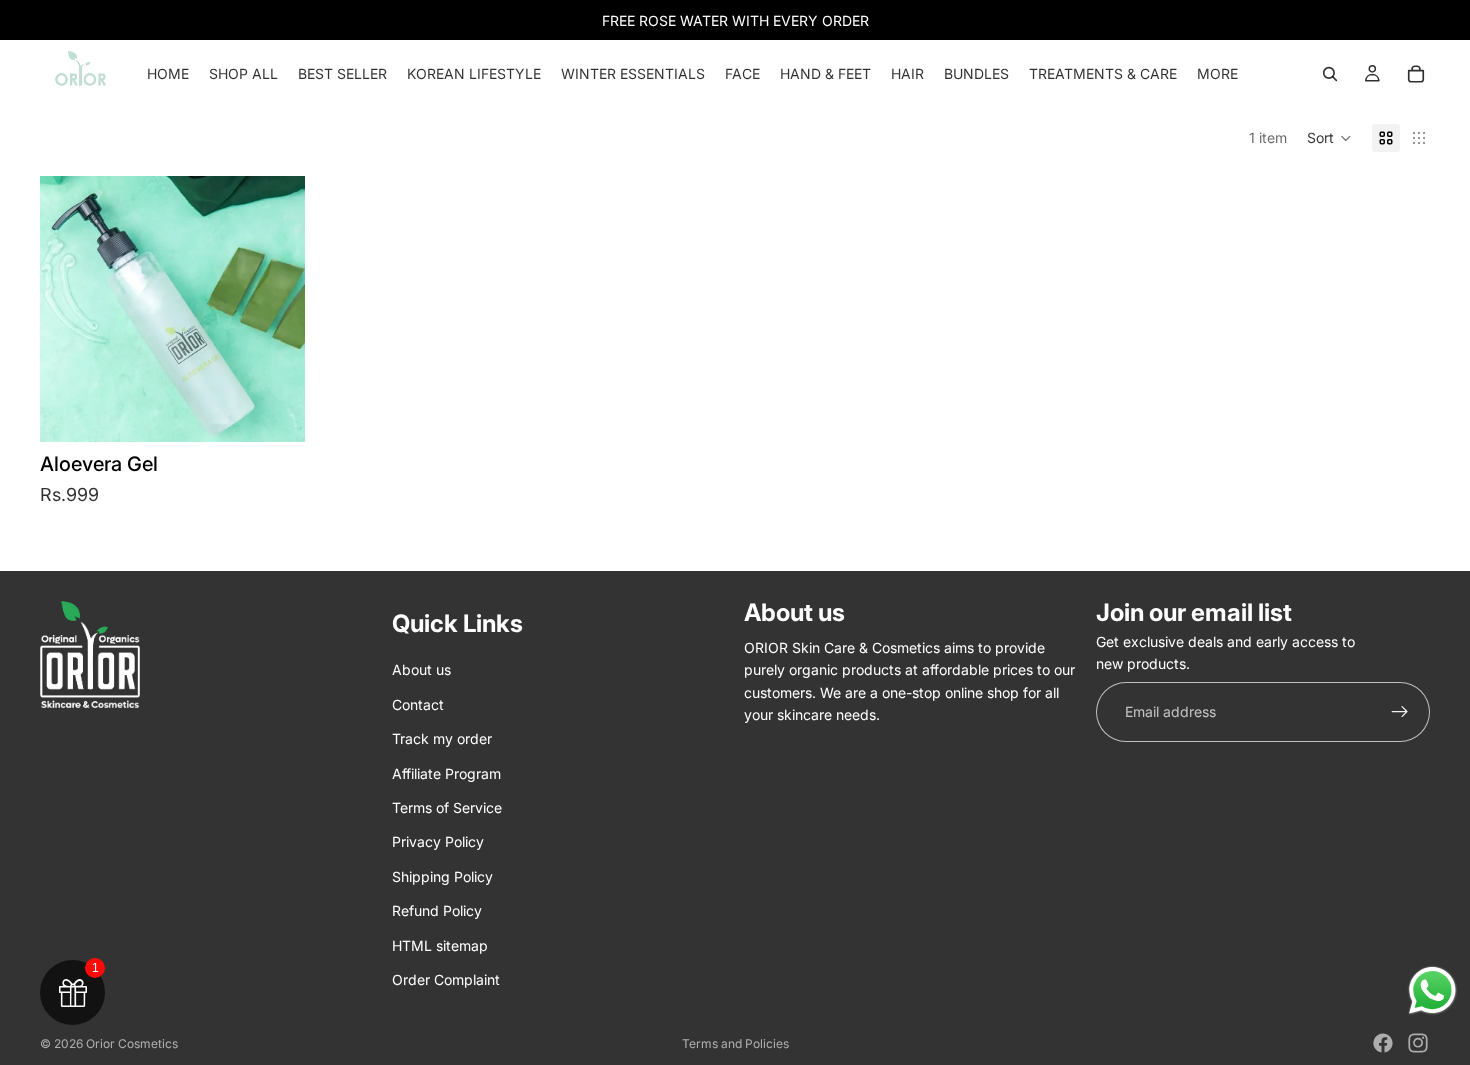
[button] (1329, 138)
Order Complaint (446, 979)
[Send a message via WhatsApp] (1432, 990)
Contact (418, 704)
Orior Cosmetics (132, 1043)
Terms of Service (447, 807)
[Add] (274, 411)
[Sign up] (1400, 712)
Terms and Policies (735, 1043)
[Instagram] (1418, 1043)
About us (421, 670)
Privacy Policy (438, 842)
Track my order (442, 738)
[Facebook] (1383, 1043)
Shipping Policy (442, 876)
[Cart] (1416, 74)
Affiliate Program (446, 773)
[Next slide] (275, 309)
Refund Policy (437, 910)
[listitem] (1217, 74)
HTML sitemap (440, 945)
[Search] (1330, 74)
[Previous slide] (70, 309)
